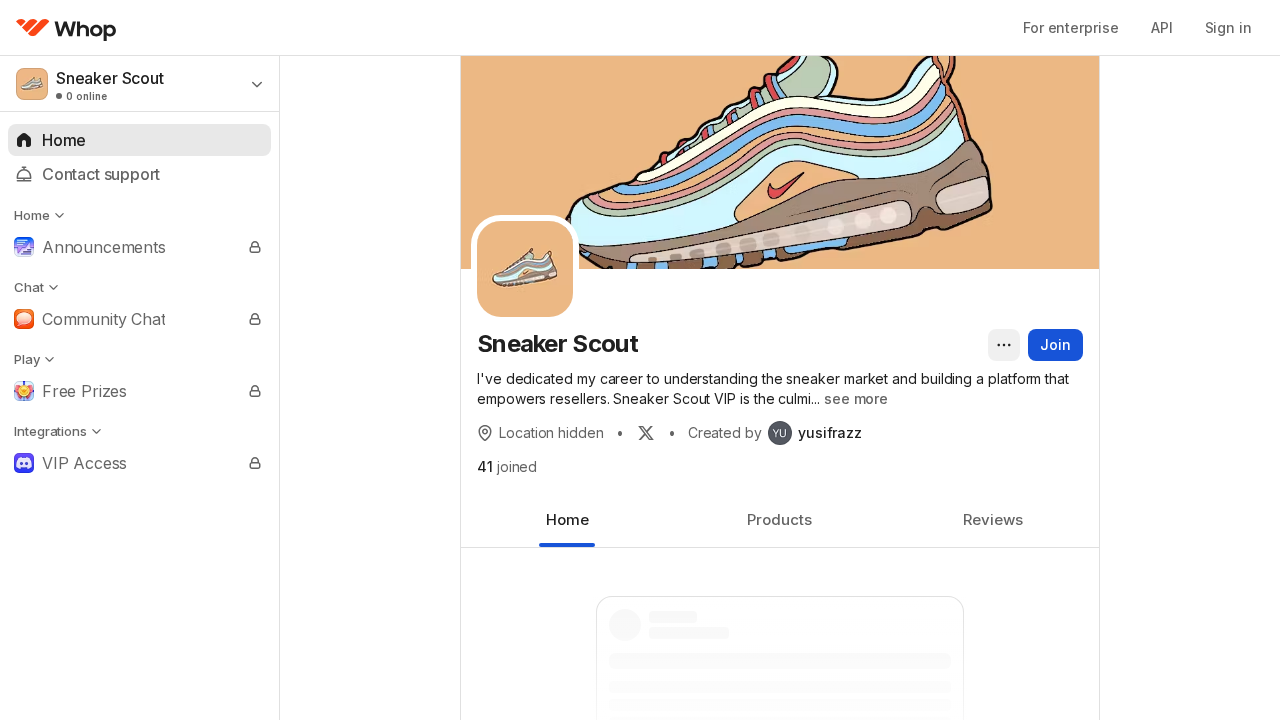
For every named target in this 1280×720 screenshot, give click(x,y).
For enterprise (1071, 27)
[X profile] (646, 433)
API (1162, 27)
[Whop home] (66, 28)
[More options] (1004, 345)
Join (1055, 344)
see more (856, 398)
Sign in (1228, 27)
